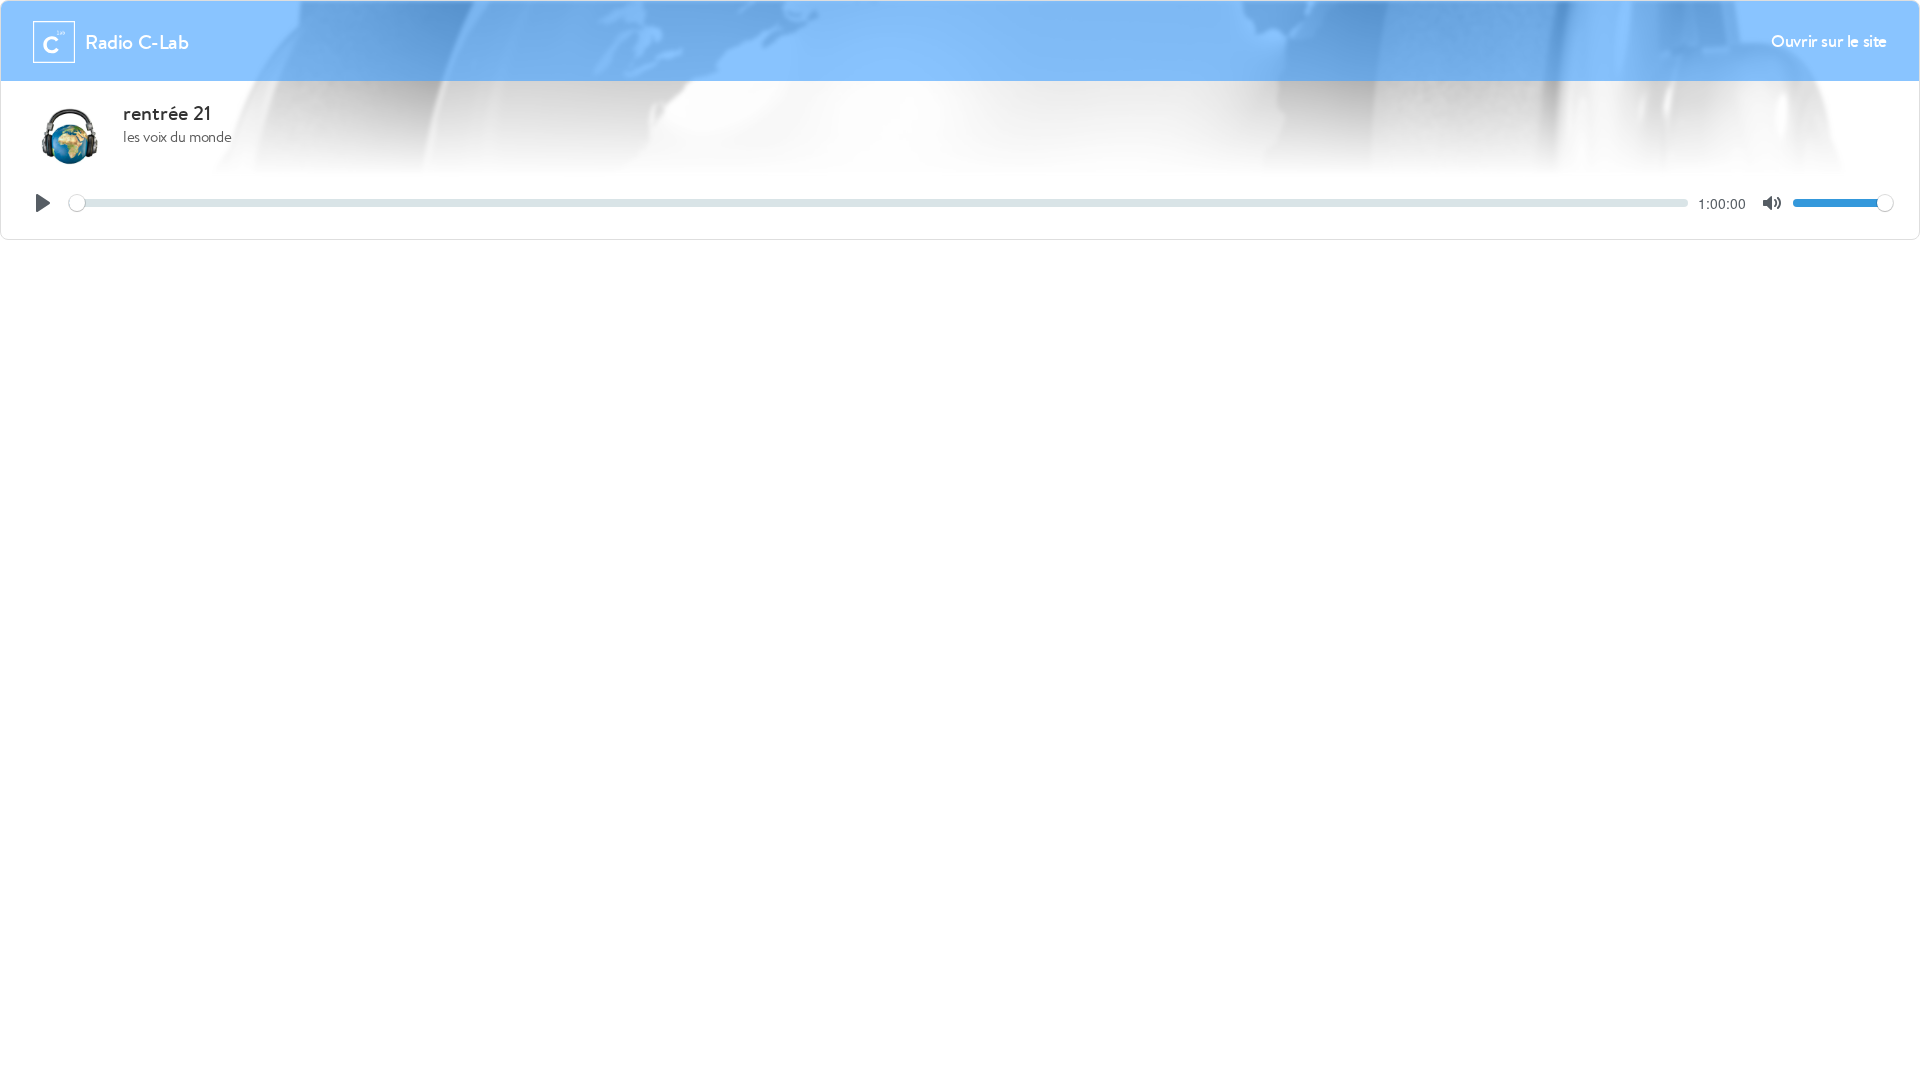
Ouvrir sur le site (1829, 40)
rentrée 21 (167, 113)
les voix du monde (177, 136)
